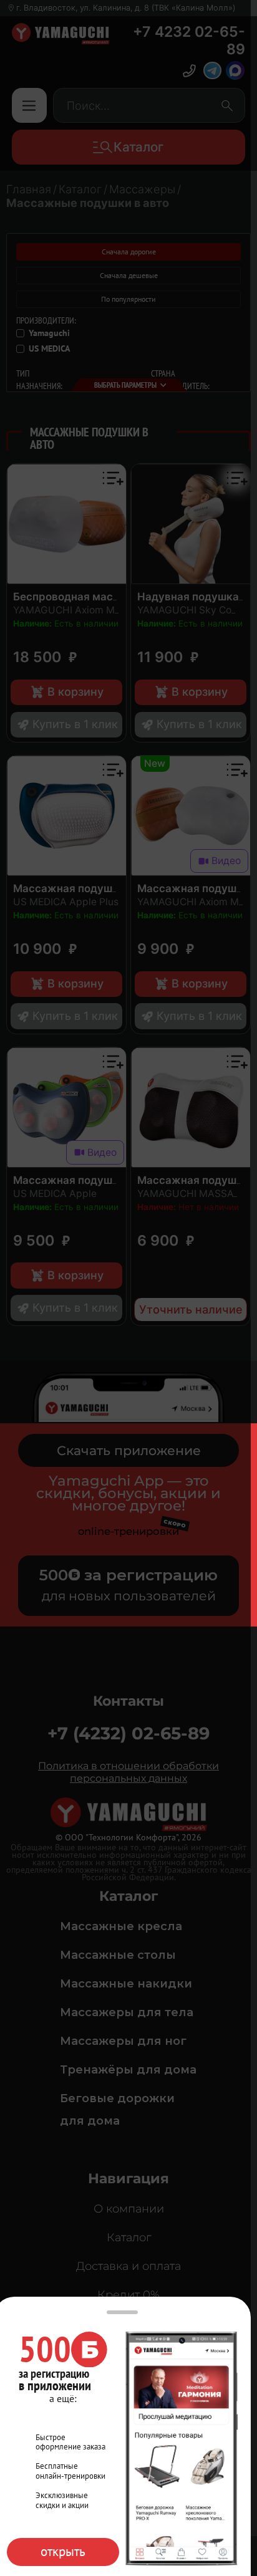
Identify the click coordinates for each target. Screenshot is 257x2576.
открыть (63, 2551)
